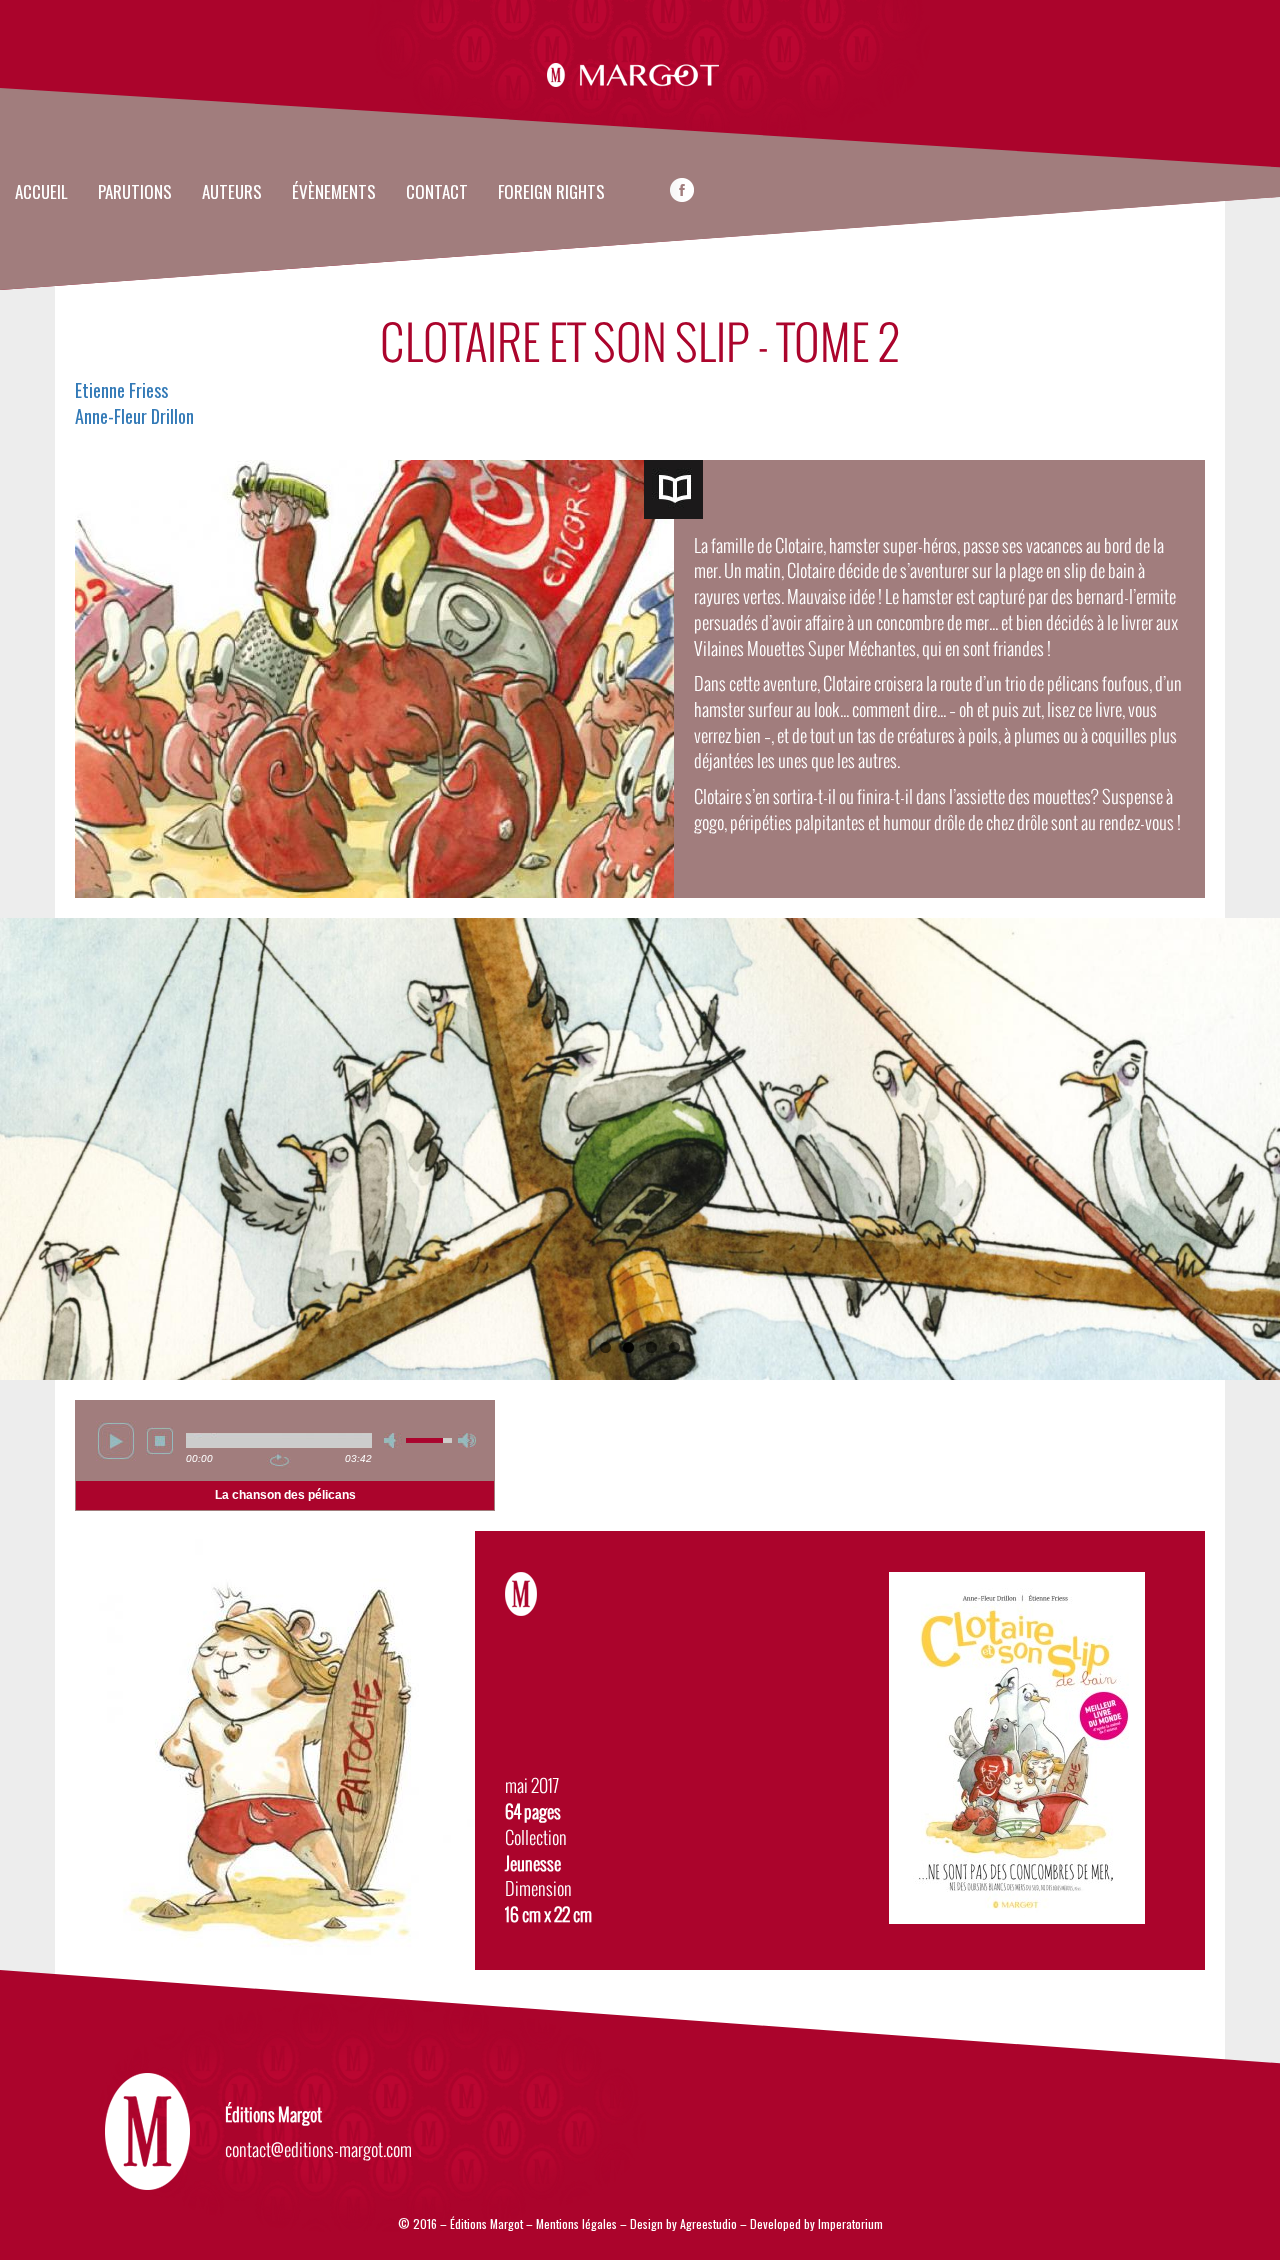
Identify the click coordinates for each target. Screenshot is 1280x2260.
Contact (437, 193)
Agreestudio (708, 2223)
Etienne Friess (121, 390)
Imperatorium (850, 2223)
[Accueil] (640, 72)
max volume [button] (467, 1440)
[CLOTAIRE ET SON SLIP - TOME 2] (673, 489)
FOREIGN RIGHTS (551, 193)
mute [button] (393, 1440)
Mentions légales (576, 2223)
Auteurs (232, 193)
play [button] (116, 1441)
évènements (334, 193)
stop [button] (160, 1441)
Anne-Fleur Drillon (134, 416)
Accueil (41, 193)
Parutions (135, 193)
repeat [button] (279, 1460)
